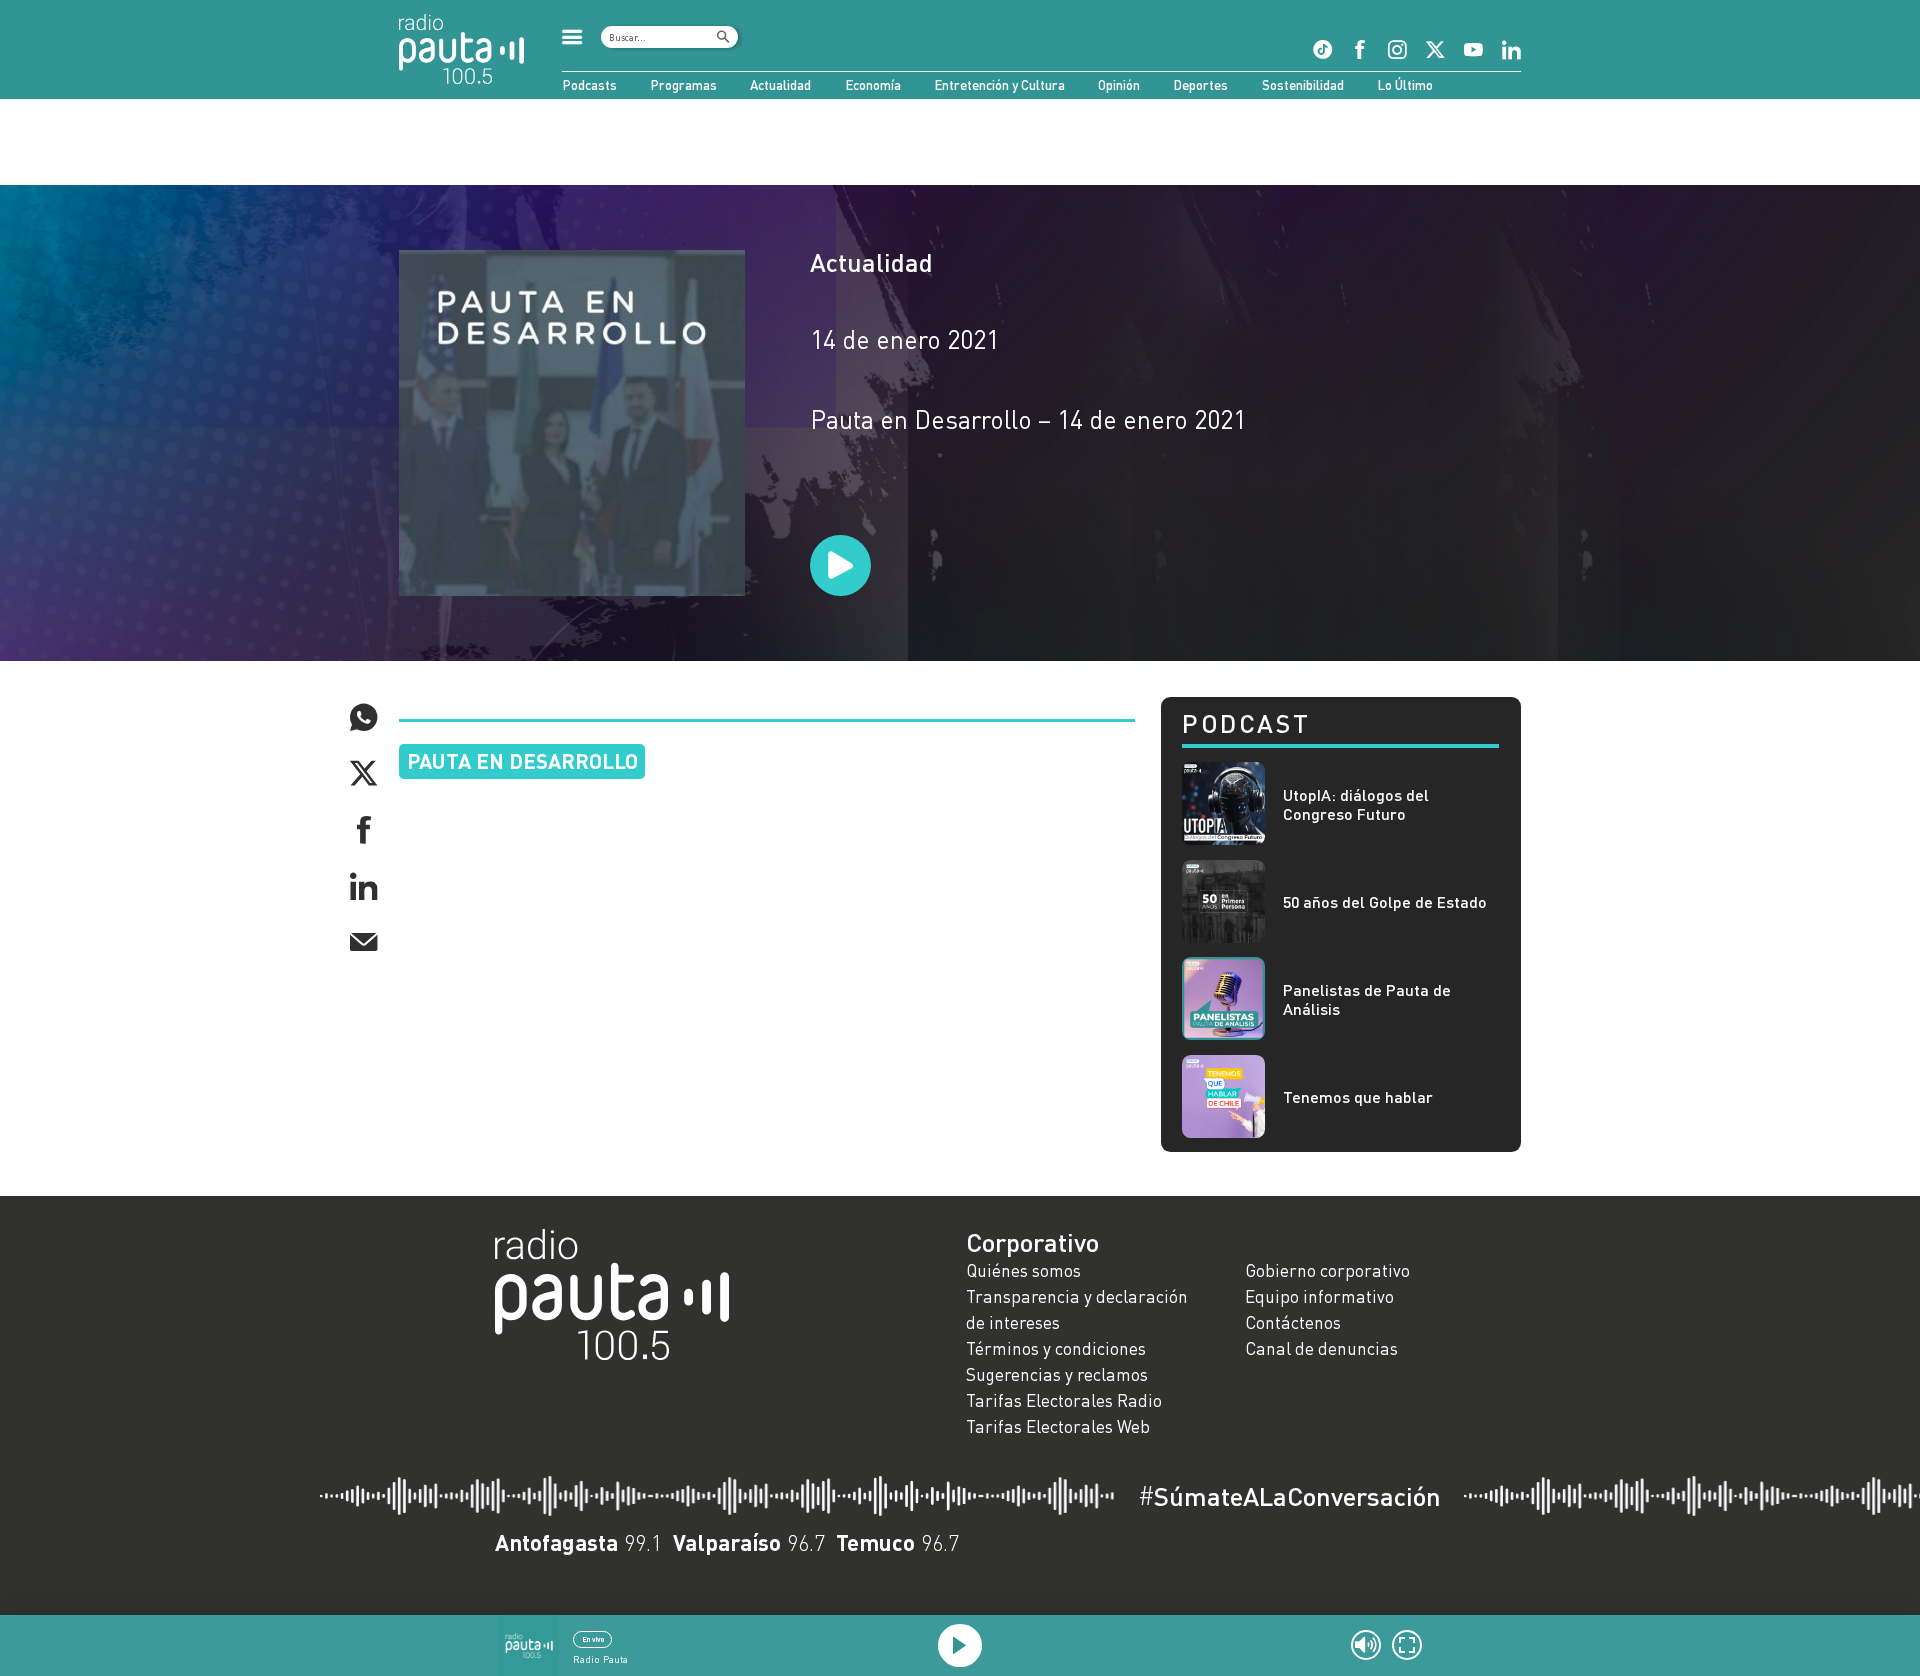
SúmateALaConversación (1289, 1496)
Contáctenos (1293, 1322)
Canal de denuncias (1321, 1348)
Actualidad (780, 85)
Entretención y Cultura (999, 85)
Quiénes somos (1023, 1270)
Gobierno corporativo (1327, 1270)
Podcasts (589, 85)
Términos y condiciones (1056, 1348)
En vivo (593, 1639)
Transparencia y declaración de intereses (1077, 1309)
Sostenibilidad (1303, 85)
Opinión (1119, 85)
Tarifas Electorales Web (1058, 1426)
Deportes (1200, 85)
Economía (873, 85)
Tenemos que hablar (1358, 1096)
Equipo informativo (1319, 1296)
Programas (683, 85)
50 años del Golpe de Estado (1385, 901)
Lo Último (1405, 85)
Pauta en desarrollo (522, 760)
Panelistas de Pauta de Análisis (1367, 999)
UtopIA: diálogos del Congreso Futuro (1356, 804)
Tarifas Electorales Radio (1064, 1400)
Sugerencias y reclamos (1057, 1374)
